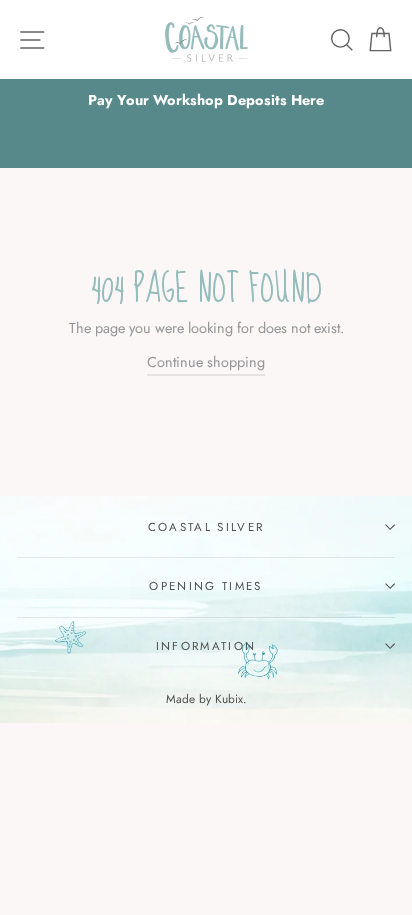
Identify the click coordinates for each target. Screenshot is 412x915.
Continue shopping (206, 362)
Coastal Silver (206, 527)
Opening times (205, 586)
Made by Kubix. (206, 698)
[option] (206, 100)
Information (206, 646)
